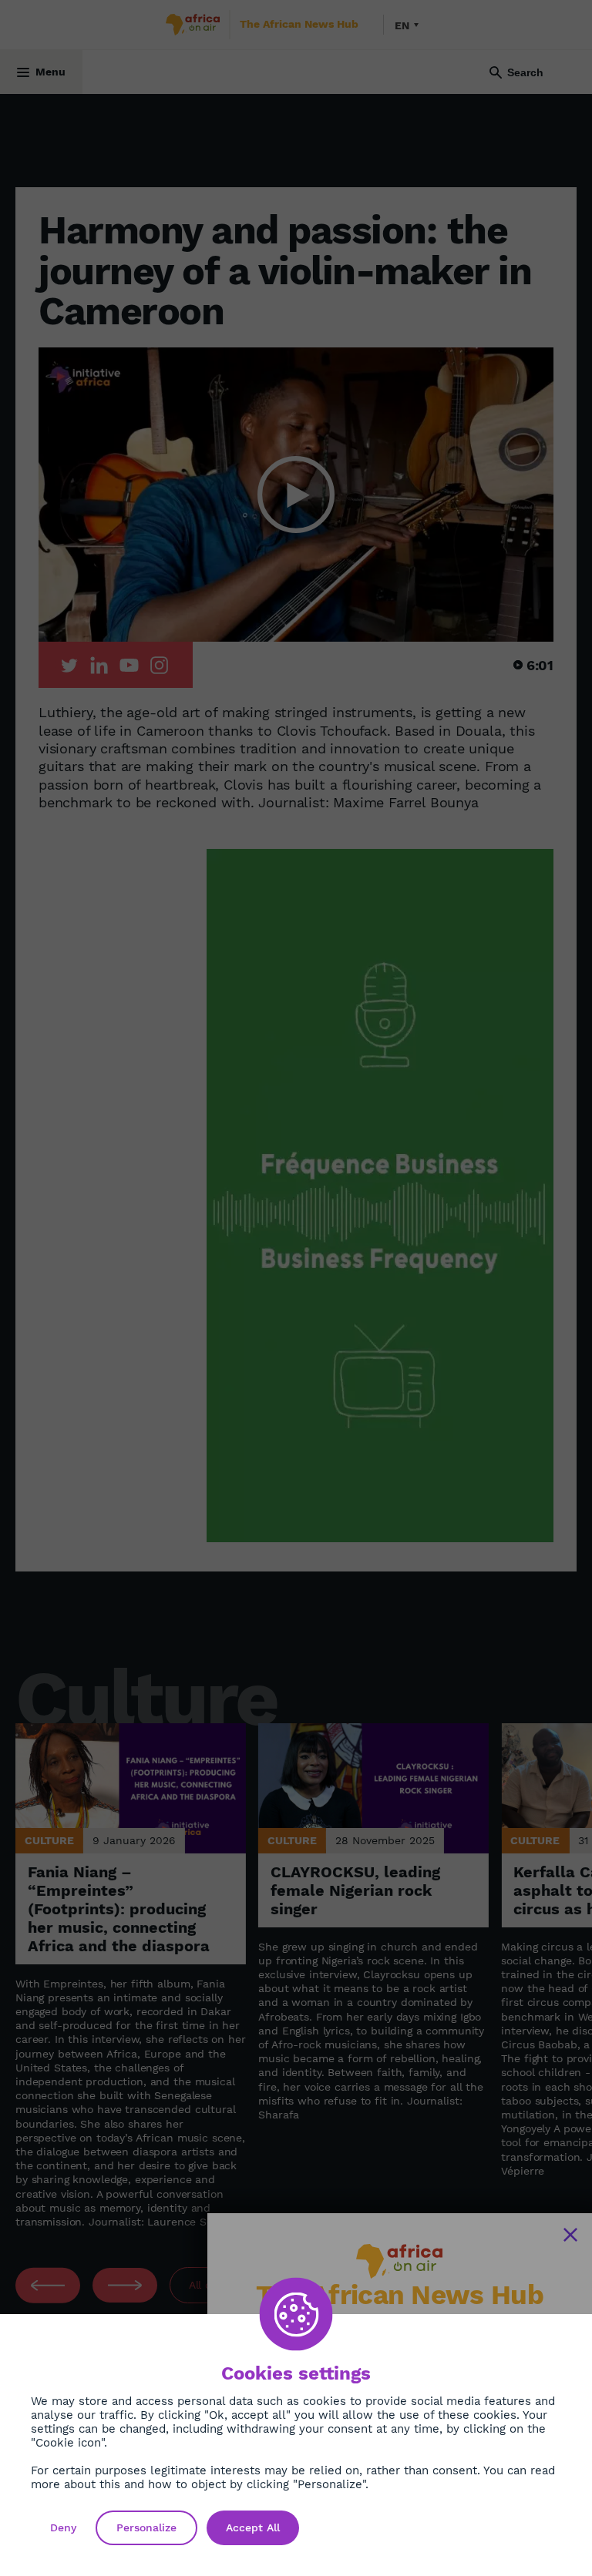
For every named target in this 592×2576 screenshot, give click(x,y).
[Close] (570, 2235)
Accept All (253, 2527)
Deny (63, 2527)
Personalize (146, 2527)
